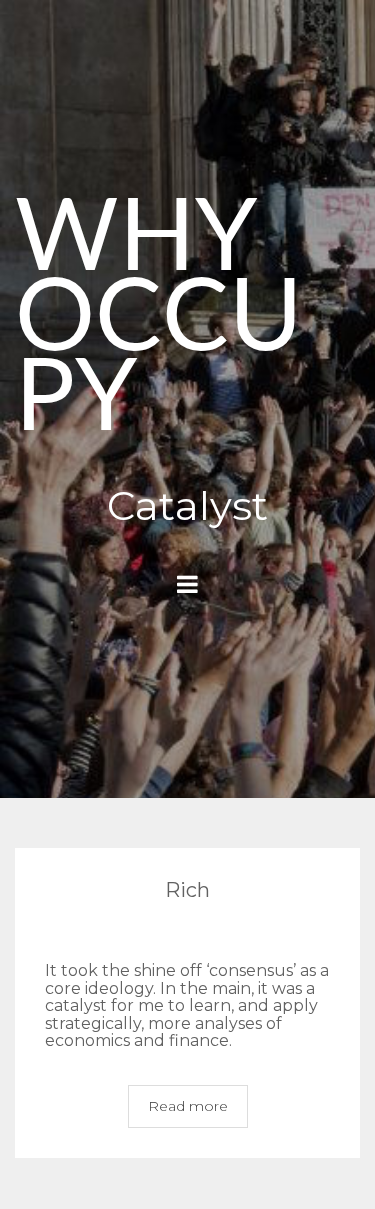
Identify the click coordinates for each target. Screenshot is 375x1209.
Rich (187, 890)
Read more (188, 1106)
